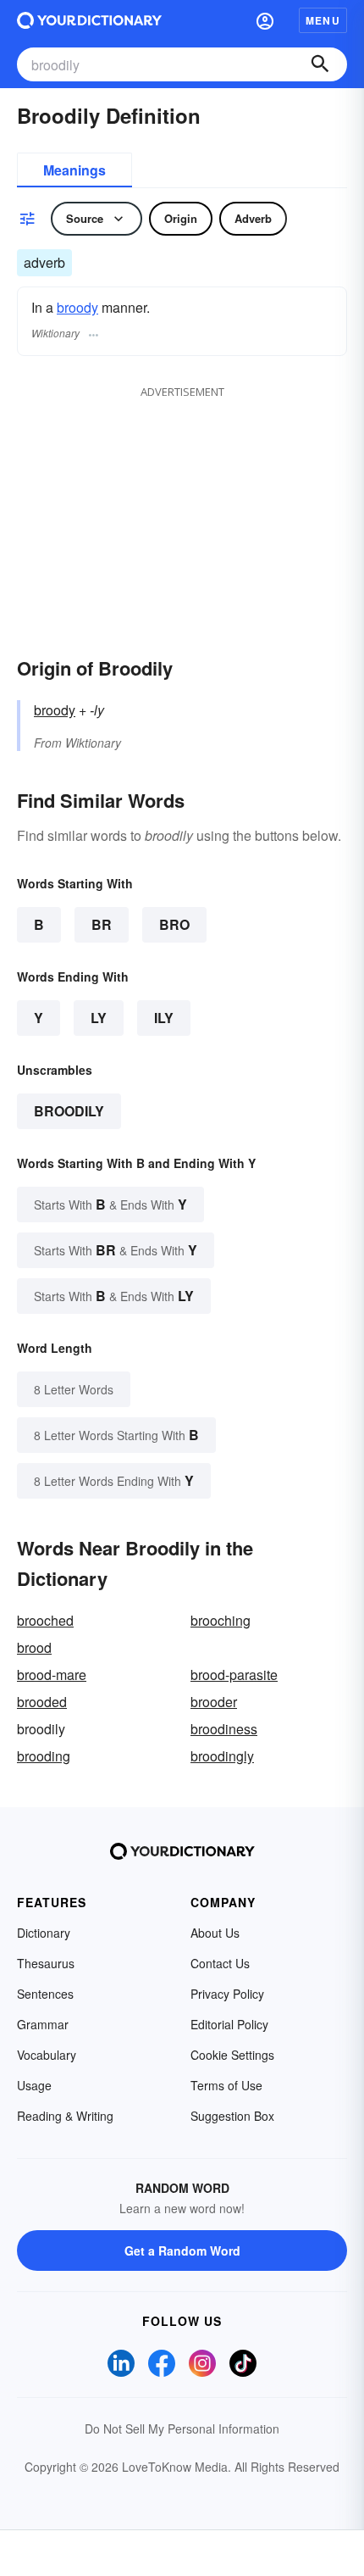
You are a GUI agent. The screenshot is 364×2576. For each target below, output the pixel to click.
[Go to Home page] (89, 20)
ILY (164, 1018)
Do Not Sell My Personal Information (182, 2429)
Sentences (45, 1994)
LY (99, 1018)
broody (77, 307)
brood (34, 1647)
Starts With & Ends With (110, 1204)
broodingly (222, 1756)
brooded (42, 1702)
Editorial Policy (229, 2024)
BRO (174, 924)
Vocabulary (47, 2055)
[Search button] (320, 64)
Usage (34, 2085)
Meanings (74, 170)
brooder (214, 1702)
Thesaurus (46, 1963)
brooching (221, 1620)
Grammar (43, 2024)
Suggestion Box (232, 2116)
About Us (215, 1933)
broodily (69, 1111)
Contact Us (220, 1963)
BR (102, 924)
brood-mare (52, 1675)
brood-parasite (234, 1675)
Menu (323, 20)
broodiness (224, 1729)
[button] (265, 20)
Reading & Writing (65, 2116)
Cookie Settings (232, 2055)
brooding (44, 1756)
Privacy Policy (227, 1994)
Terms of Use (226, 2085)
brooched (45, 1620)
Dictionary (44, 1933)
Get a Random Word (182, 2251)
